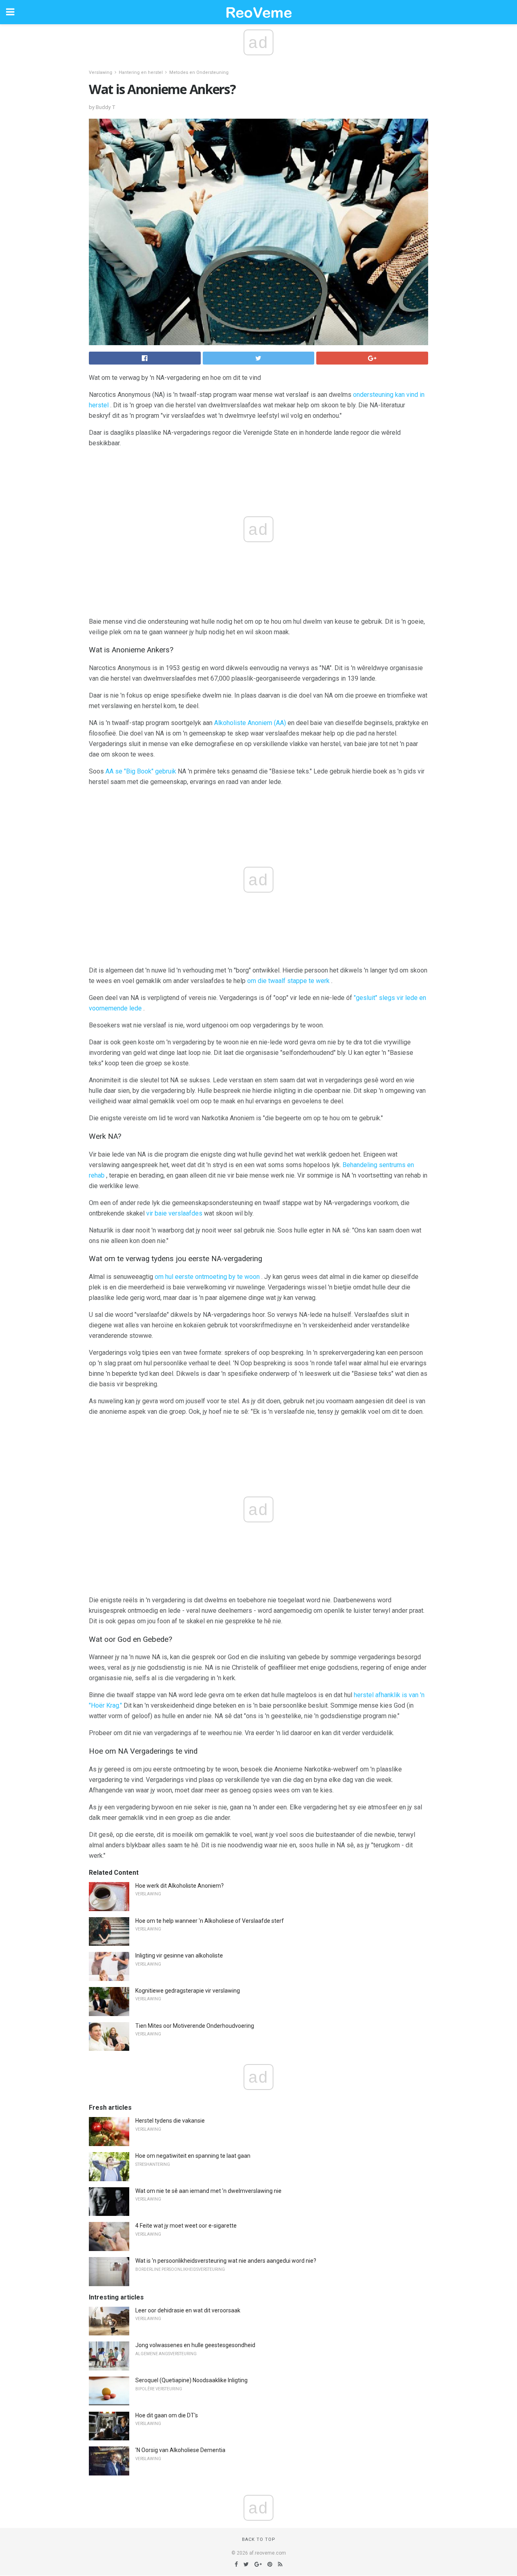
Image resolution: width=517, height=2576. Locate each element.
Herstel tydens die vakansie (170, 2121)
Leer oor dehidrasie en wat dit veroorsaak (188, 2310)
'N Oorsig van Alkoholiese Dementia (180, 2450)
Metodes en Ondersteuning (199, 72)
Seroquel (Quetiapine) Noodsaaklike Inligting (191, 2380)
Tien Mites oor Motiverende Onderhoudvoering (195, 2026)
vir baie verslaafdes (174, 1213)
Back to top (259, 2539)
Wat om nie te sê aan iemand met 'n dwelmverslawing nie (208, 2191)
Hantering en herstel (141, 72)
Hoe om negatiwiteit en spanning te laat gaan (193, 2156)
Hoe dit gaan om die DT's (167, 2415)
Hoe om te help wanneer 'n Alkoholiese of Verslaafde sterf (210, 1921)
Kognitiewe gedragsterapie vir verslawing (188, 1991)
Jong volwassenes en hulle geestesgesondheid (195, 2345)
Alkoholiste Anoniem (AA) (250, 723)
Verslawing (101, 72)
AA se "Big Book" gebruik (141, 771)
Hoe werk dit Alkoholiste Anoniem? (180, 1886)
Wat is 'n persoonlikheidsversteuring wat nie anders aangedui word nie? (226, 2261)
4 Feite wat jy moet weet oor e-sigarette (186, 2226)
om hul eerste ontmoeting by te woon (207, 1277)
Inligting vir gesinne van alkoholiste (179, 1956)
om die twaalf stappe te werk (288, 981)
